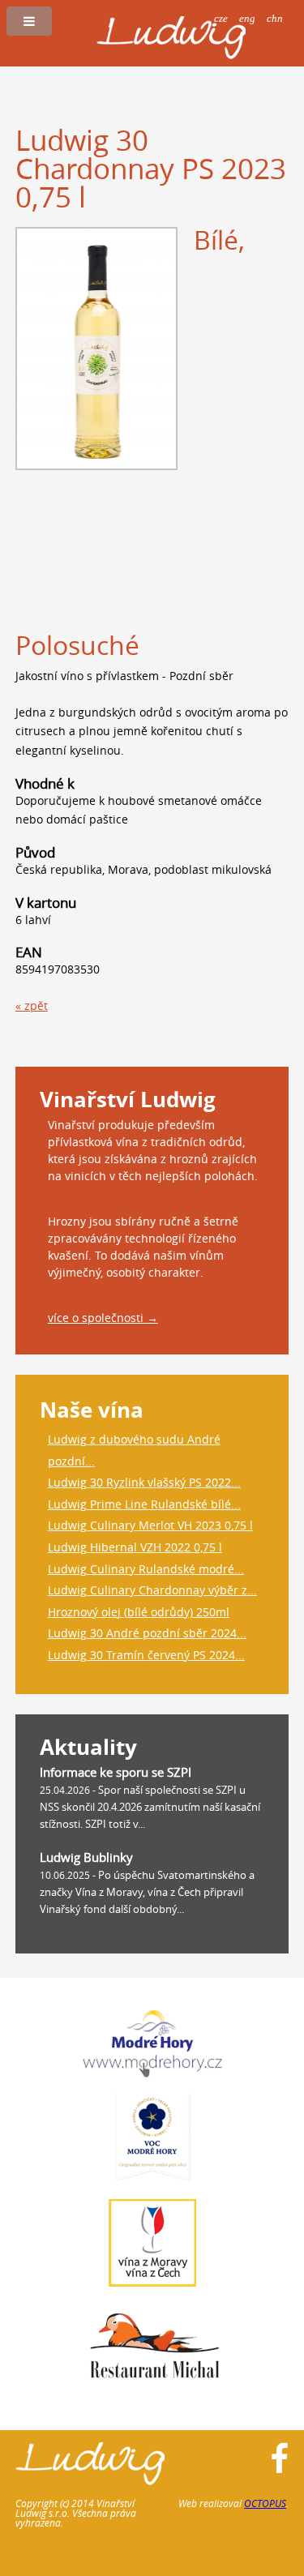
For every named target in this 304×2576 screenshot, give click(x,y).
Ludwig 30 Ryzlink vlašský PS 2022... (144, 1482)
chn (275, 18)
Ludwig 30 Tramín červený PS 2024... (146, 1655)
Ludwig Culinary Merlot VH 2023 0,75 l (150, 1525)
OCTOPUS (265, 2503)
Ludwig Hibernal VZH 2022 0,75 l (135, 1547)
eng (247, 18)
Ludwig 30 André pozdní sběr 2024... (147, 1633)
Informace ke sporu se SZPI (116, 1772)
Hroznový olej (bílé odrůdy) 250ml (139, 1612)
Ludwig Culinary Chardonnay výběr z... (152, 1590)
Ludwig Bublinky (86, 1857)
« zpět (32, 1006)
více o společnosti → (103, 1318)
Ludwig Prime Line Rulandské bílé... (144, 1504)
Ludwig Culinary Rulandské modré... (146, 1569)
